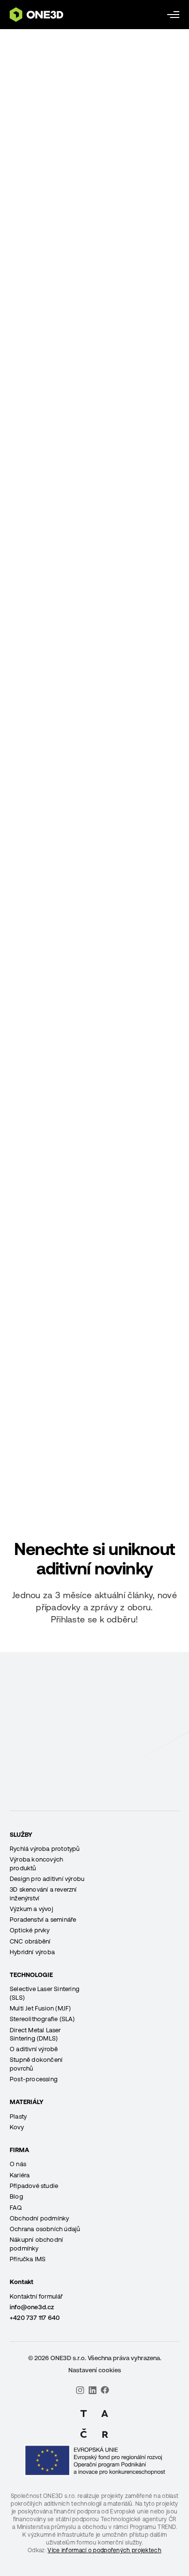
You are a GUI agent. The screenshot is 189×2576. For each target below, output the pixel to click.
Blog (16, 2196)
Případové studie (34, 2186)
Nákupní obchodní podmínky (36, 2244)
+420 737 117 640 (35, 2318)
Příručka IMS (28, 2259)
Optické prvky (30, 1930)
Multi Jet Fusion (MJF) (40, 2008)
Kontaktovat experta (94, 1808)
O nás (18, 2164)
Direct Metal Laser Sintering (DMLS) (35, 2034)
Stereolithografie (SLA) (42, 2019)
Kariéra (20, 2175)
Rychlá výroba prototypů (45, 1849)
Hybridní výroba (32, 1952)
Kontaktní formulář (36, 2296)
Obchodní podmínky (39, 2218)
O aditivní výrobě (34, 2049)
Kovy (17, 2127)
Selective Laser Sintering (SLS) (45, 1993)
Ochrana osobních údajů (45, 2229)
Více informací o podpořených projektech (104, 2550)
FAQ (16, 2208)
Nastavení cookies (95, 2370)
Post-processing (34, 2079)
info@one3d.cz (32, 2307)
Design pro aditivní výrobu (47, 1879)
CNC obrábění (30, 1941)
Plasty (18, 2116)
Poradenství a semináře (43, 1920)
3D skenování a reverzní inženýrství (43, 1894)
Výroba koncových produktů (36, 1863)
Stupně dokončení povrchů (36, 2064)
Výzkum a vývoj (31, 1909)
